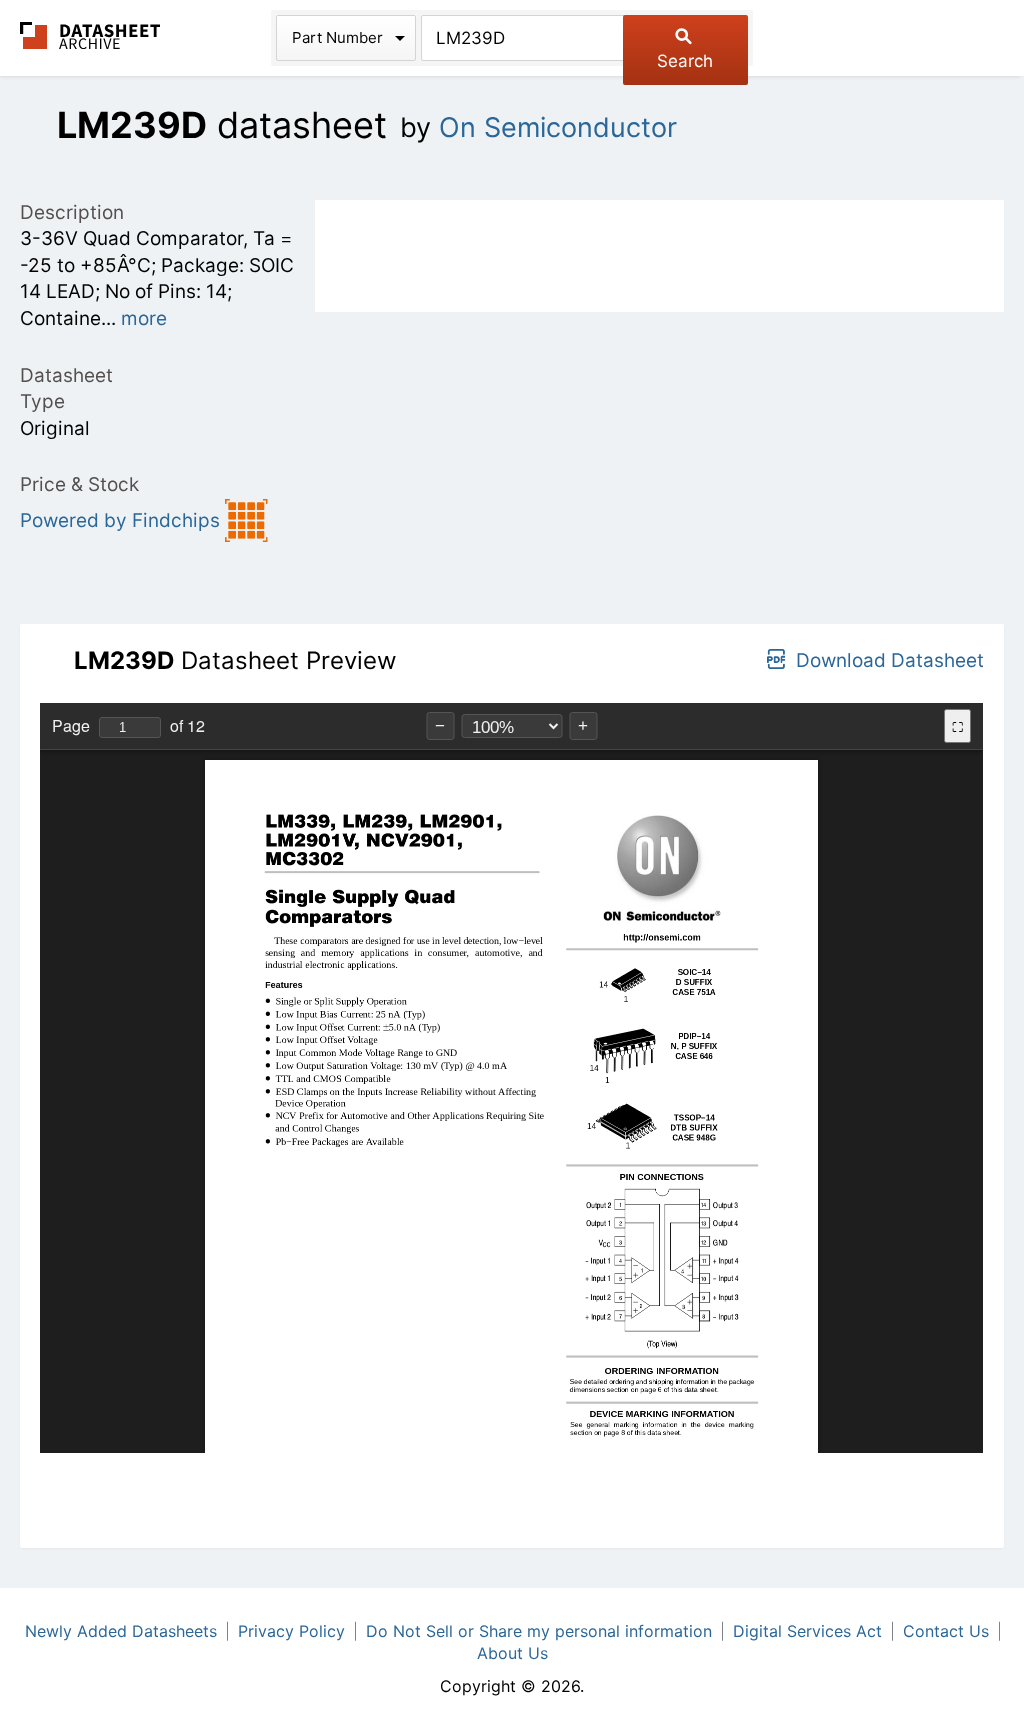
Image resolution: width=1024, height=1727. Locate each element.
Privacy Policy (291, 1631)
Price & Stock (79, 484)
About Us (512, 1653)
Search (685, 61)
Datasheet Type (66, 389)
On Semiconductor (558, 127)
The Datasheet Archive (90, 35)
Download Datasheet (890, 660)
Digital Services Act (807, 1631)
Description (72, 212)
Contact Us (946, 1631)
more (144, 318)
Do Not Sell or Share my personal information (539, 1631)
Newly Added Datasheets (121, 1631)
